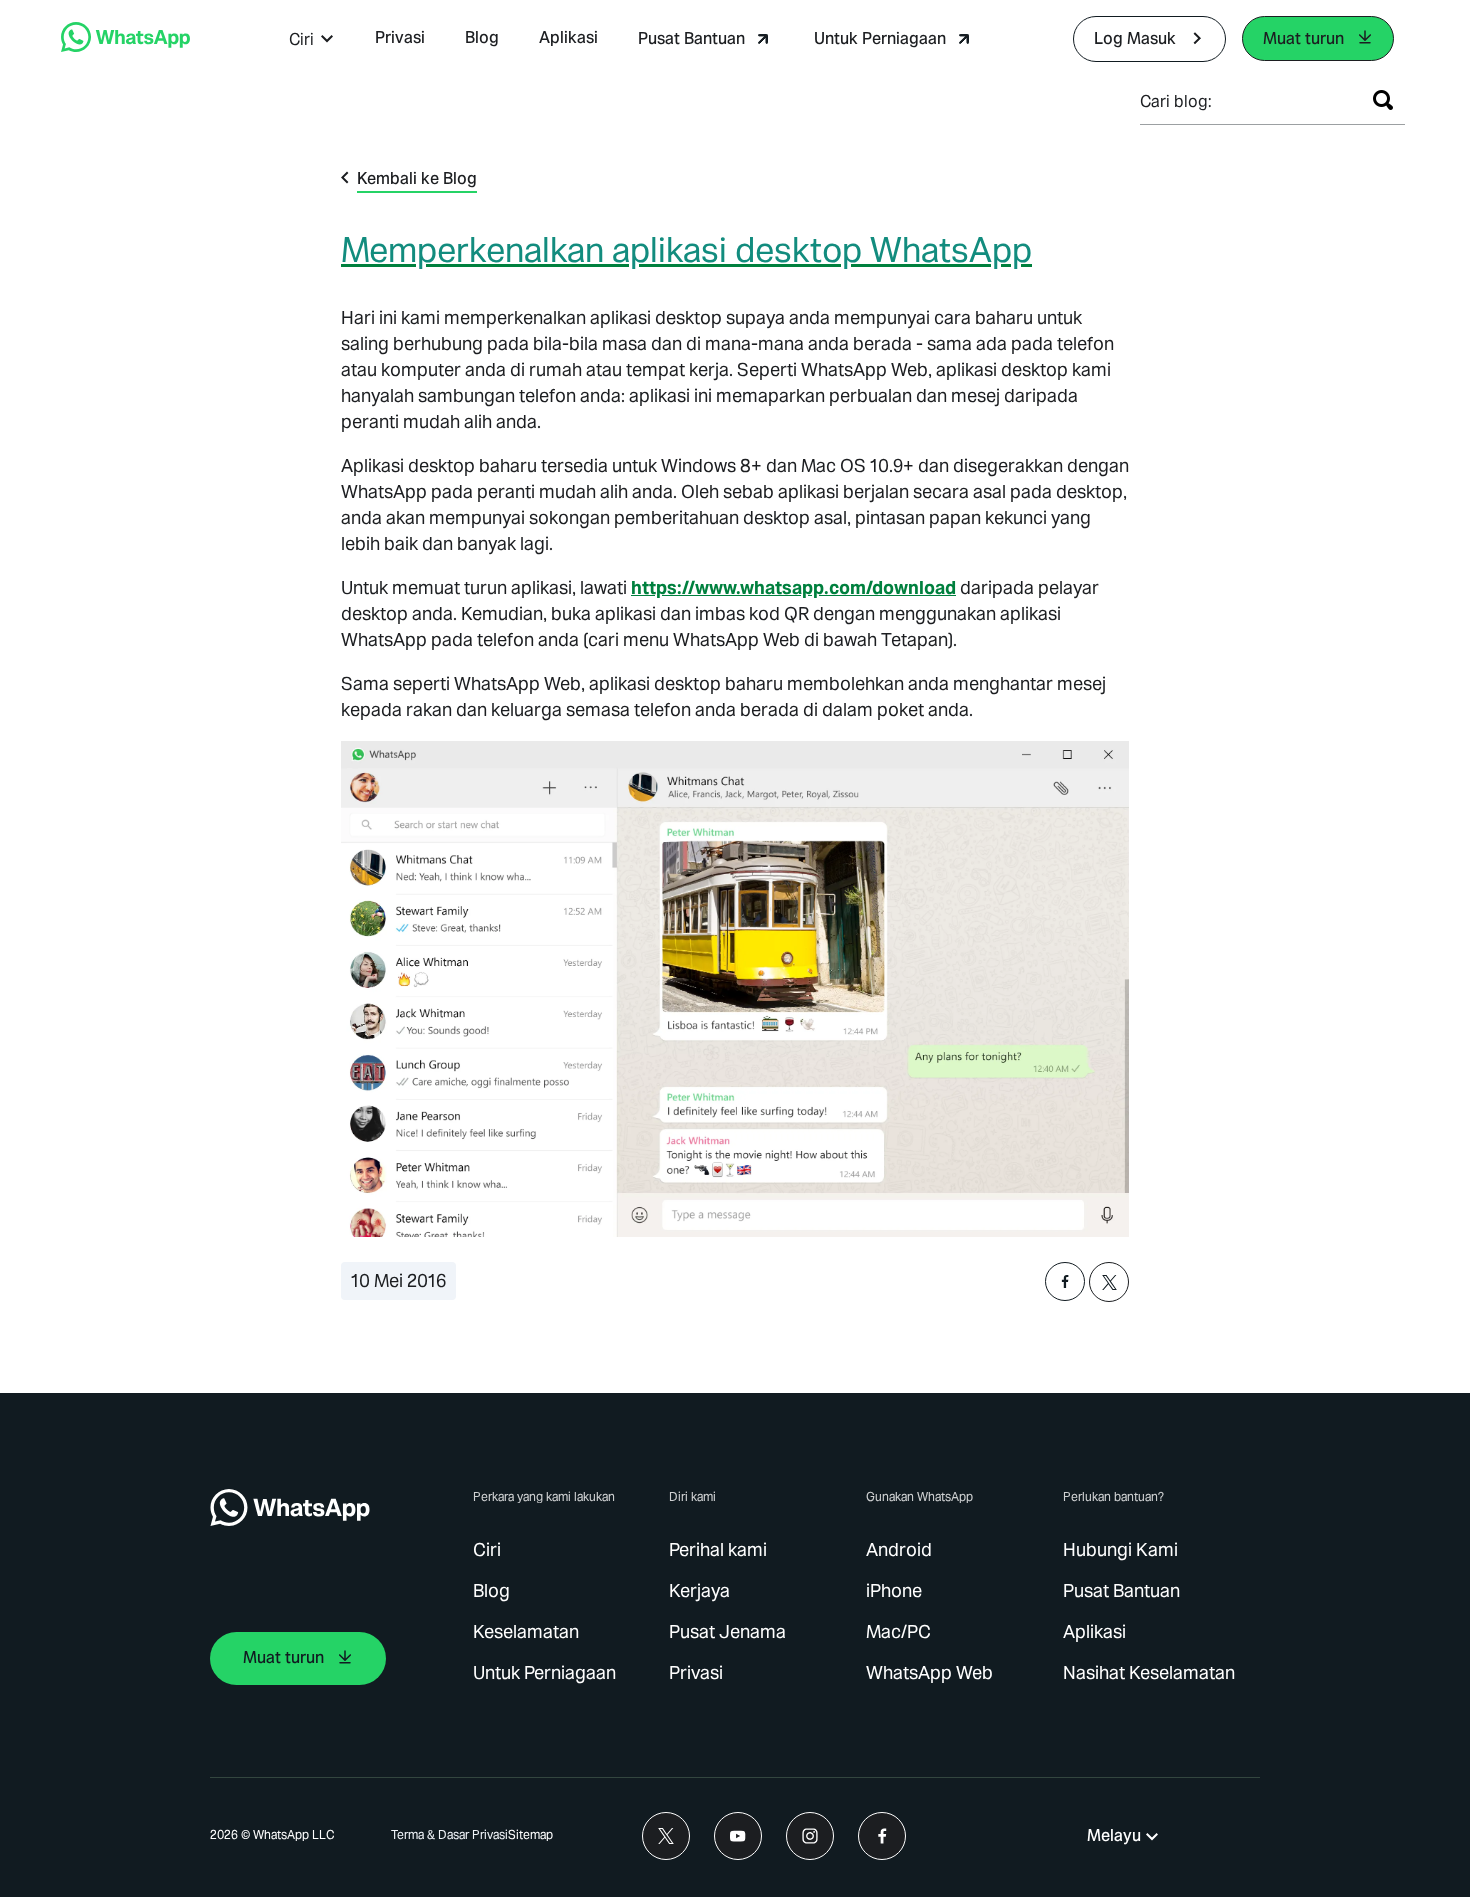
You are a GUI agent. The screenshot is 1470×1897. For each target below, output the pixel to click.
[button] (312, 39)
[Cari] (1383, 100)
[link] (125, 46)
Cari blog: (1176, 101)
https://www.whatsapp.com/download (793, 587)
